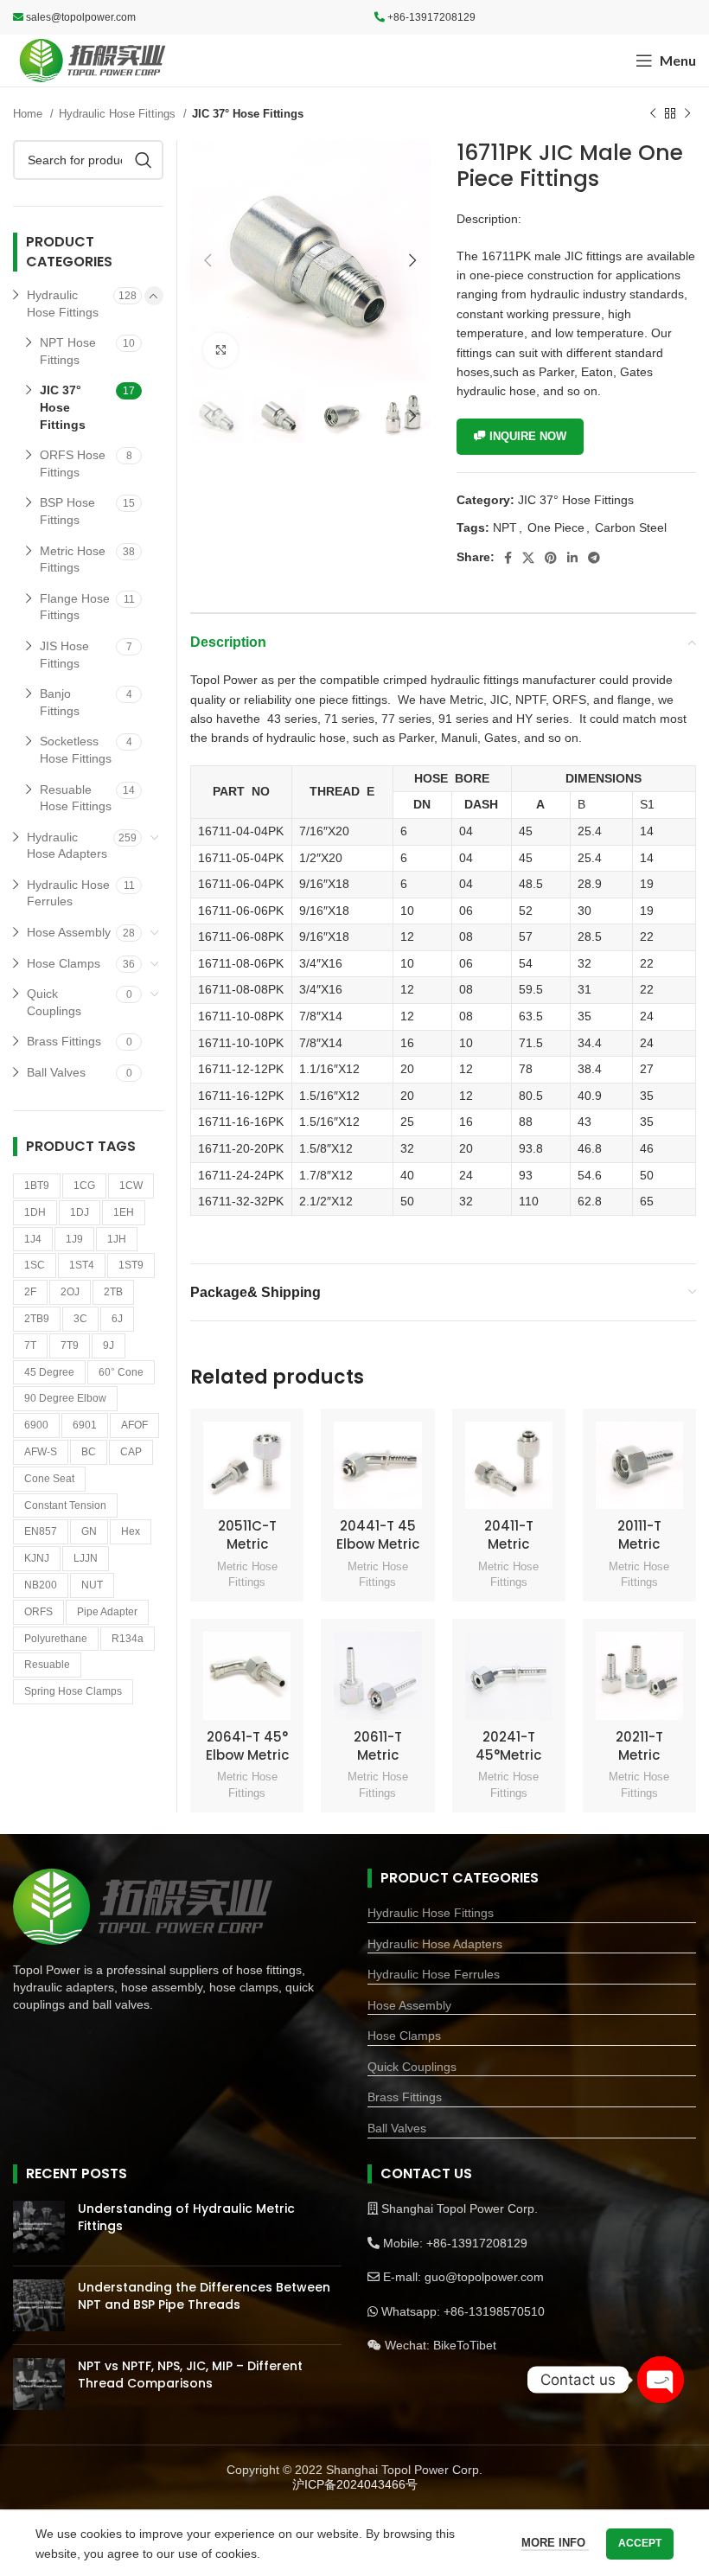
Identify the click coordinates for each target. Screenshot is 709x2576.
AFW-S (41, 1452)
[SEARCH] (144, 160)
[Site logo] (93, 60)
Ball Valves (56, 1072)
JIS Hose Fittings (64, 655)
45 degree (49, 1372)
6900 (36, 1425)
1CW (131, 1186)
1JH (117, 1239)
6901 (85, 1425)
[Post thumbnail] (39, 2227)
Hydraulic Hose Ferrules (68, 893)
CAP (131, 1452)
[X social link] (528, 558)
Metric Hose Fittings (247, 1575)
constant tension (65, 1505)
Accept (640, 2543)
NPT (505, 527)
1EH (124, 1212)
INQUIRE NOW (528, 436)
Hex (131, 1531)
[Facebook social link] (508, 558)
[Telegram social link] (594, 558)
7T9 (70, 1346)
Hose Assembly (69, 932)
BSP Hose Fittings (67, 511)
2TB (113, 1292)
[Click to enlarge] (220, 350)
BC (89, 1452)
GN (89, 1531)
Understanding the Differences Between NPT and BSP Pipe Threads (204, 2296)
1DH (35, 1212)
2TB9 (37, 1319)
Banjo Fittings (60, 702)
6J (117, 1319)
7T (30, 1346)
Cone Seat (49, 1479)
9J (109, 1346)
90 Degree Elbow (65, 1398)
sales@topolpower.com (81, 17)
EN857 (41, 1531)
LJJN (86, 1558)
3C (80, 1319)
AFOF (134, 1425)
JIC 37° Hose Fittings (248, 114)
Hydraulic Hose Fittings (119, 114)
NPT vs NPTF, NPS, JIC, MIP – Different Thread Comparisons (190, 2375)
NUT (92, 1585)
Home (29, 114)
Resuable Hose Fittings (76, 798)
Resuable (47, 1665)
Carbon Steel (631, 527)
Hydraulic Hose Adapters (67, 846)
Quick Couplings (54, 1002)
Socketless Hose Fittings (76, 750)
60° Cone (121, 1372)
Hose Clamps (64, 963)
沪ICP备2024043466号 (355, 2484)
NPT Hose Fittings (68, 351)
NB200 (41, 1585)
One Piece (556, 527)
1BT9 (37, 1186)
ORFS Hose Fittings (73, 463)
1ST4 (82, 1265)
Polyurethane (56, 1639)
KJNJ (37, 1558)
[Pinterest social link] (551, 558)
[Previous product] (653, 114)
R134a (128, 1639)
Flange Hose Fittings (75, 607)
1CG (84, 1186)
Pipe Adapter (107, 1612)
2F (30, 1292)
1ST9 (131, 1265)
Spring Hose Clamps (73, 1691)
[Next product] (687, 114)
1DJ (80, 1212)
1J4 (33, 1239)
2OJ (70, 1292)
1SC (35, 1265)
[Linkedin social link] (572, 558)
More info (555, 2543)
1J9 (74, 1239)
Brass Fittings (64, 1041)
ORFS (38, 1612)
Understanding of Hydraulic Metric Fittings (186, 2217)
